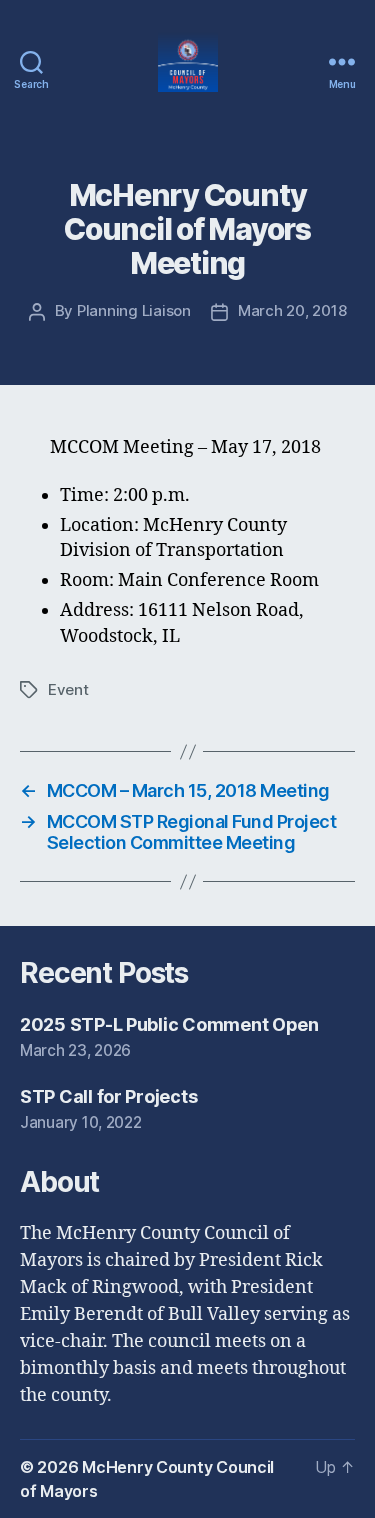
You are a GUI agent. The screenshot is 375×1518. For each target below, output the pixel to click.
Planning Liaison (134, 310)
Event (68, 689)
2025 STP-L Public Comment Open (169, 1024)
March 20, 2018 (292, 310)
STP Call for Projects (108, 1096)
